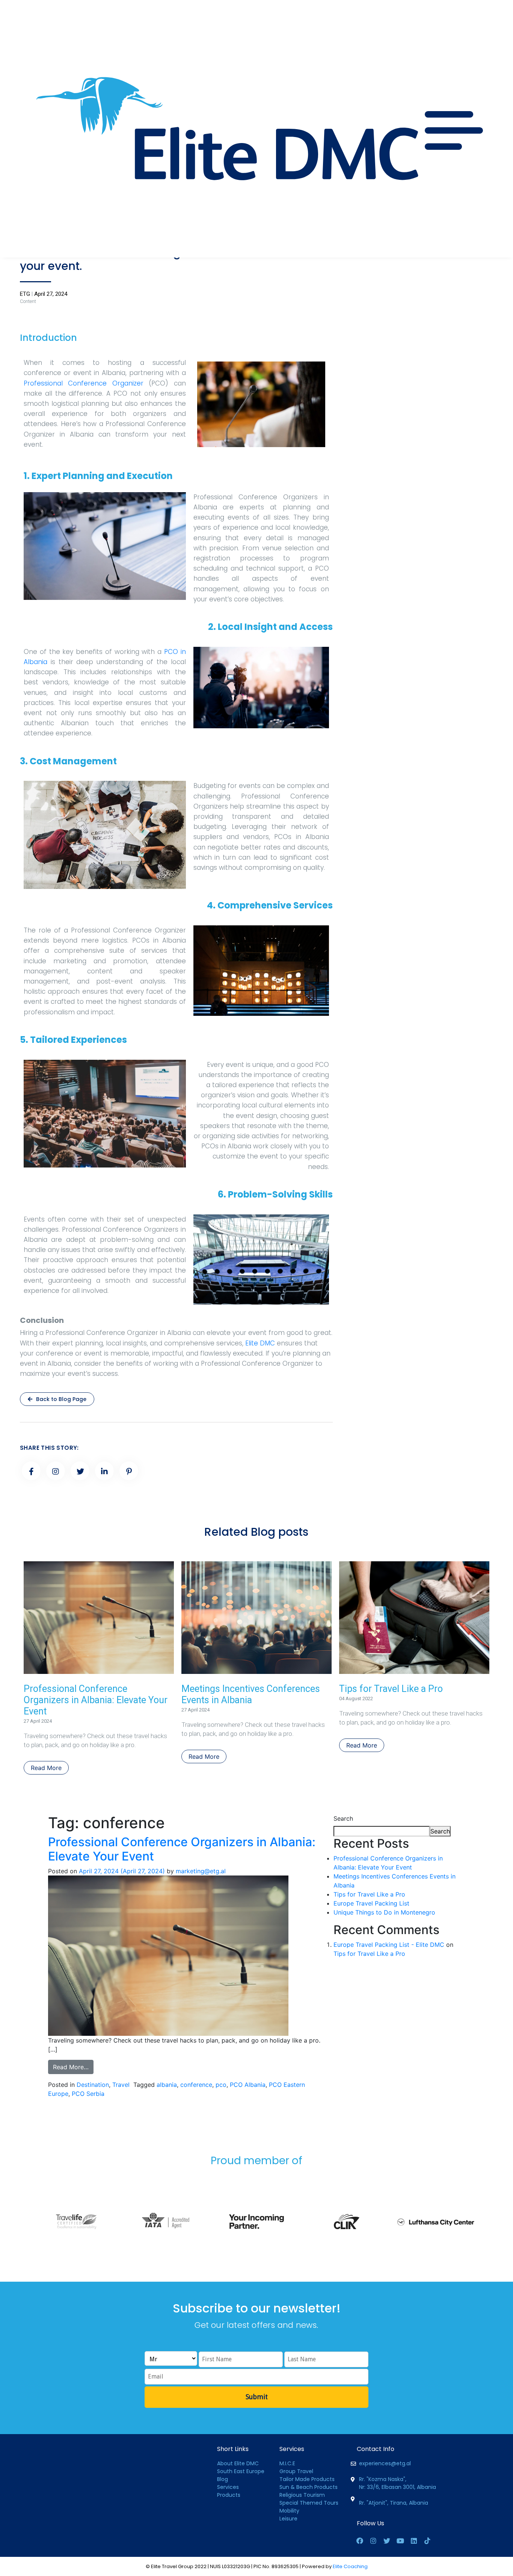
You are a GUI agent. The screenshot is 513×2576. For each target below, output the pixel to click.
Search (343, 1818)
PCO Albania (248, 2085)
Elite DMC (260, 1343)
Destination (93, 2085)
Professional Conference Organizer (84, 383)
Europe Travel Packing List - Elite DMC (389, 1945)
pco (221, 2085)
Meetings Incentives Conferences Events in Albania (251, 1694)
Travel (121, 2085)
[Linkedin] (414, 2541)
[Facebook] (360, 2541)
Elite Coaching (350, 2566)
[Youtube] (400, 2541)
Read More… (71, 2067)
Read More (46, 1768)
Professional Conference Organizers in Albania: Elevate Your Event (96, 1700)
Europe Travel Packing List (371, 1903)
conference (196, 2085)
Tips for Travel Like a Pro (391, 1689)
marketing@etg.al (201, 1871)
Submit (257, 2397)
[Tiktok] (427, 2541)
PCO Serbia (88, 2094)
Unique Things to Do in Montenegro (384, 1912)
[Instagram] (373, 2541)
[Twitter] (387, 2541)
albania (167, 2085)
